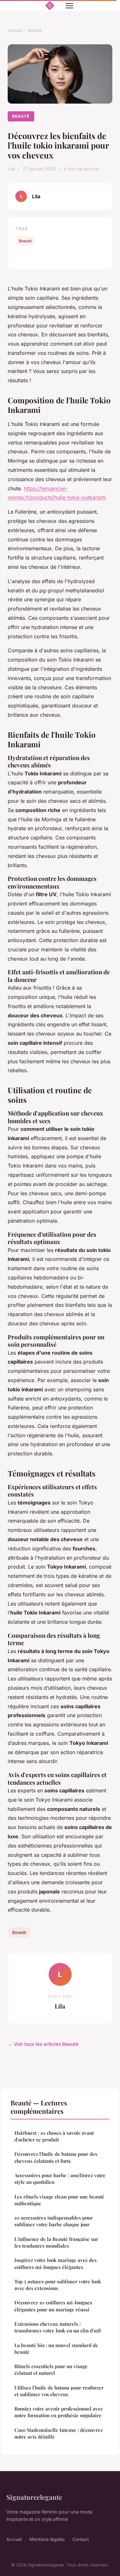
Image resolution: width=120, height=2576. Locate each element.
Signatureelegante (34, 2497)
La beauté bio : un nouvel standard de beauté (56, 2349)
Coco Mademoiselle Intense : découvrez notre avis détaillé (59, 2433)
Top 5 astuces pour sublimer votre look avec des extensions (58, 2285)
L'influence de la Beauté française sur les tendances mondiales (56, 2242)
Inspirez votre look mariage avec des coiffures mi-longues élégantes (56, 2263)
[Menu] (69, 6)
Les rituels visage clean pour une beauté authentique (59, 2200)
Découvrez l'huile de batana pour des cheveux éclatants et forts (56, 2157)
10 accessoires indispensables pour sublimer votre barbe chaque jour (54, 2221)
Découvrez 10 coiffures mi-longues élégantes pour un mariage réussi (53, 2306)
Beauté (35, 30)
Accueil (15, 30)
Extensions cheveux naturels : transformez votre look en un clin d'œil (58, 2327)
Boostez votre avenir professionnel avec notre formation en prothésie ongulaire (59, 2412)
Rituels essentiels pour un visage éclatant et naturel (51, 2370)
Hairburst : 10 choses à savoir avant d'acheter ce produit (54, 2136)
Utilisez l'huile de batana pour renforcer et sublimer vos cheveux (59, 2391)
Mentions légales (47, 2539)
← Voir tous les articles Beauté (43, 2044)
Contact (81, 2539)
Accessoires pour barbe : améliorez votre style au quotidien (60, 2179)
